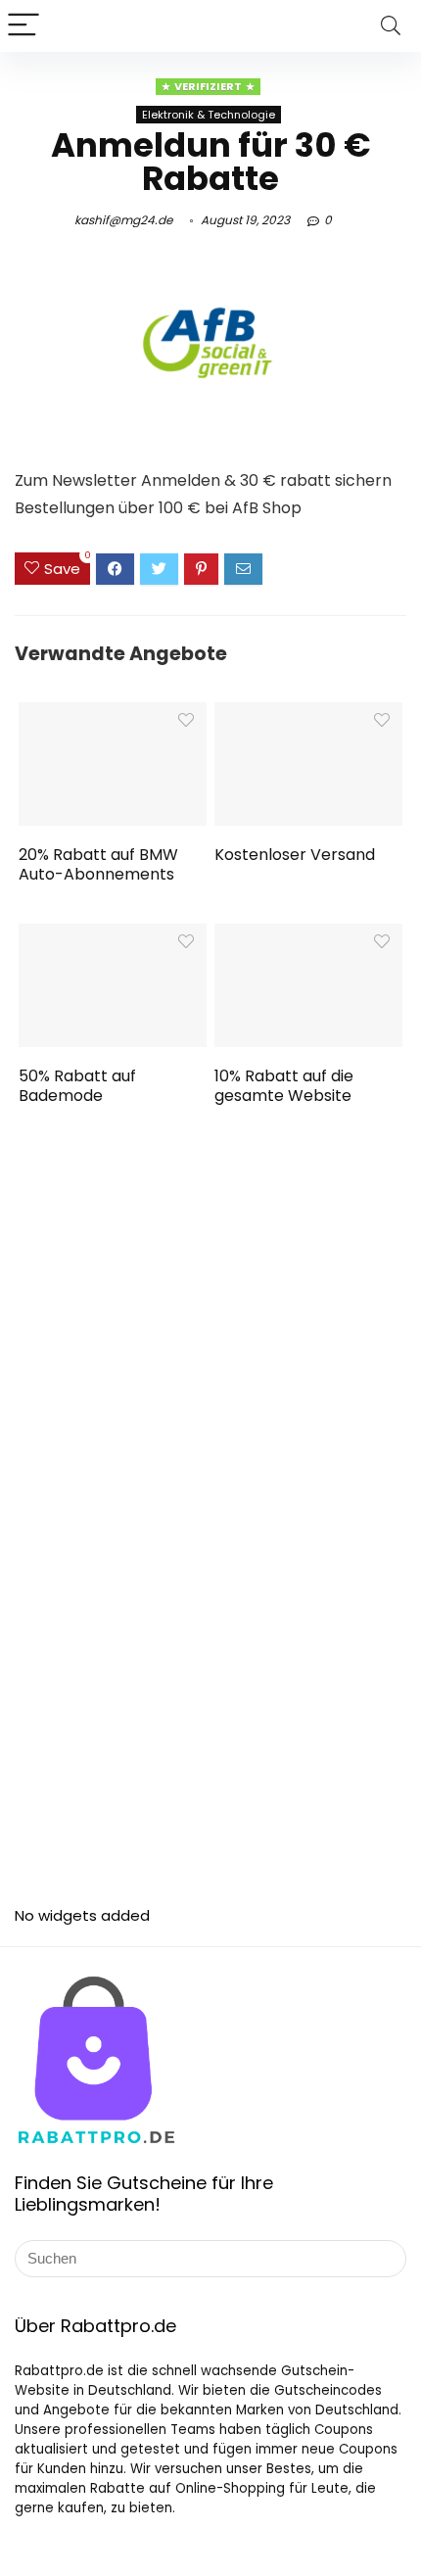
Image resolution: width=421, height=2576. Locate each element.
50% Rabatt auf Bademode (77, 1086)
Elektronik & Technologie (209, 115)
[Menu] (23, 26)
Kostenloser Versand (295, 855)
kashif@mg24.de (123, 220)
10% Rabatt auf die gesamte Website (284, 1086)
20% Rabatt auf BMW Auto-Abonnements (98, 864)
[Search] (391, 26)
